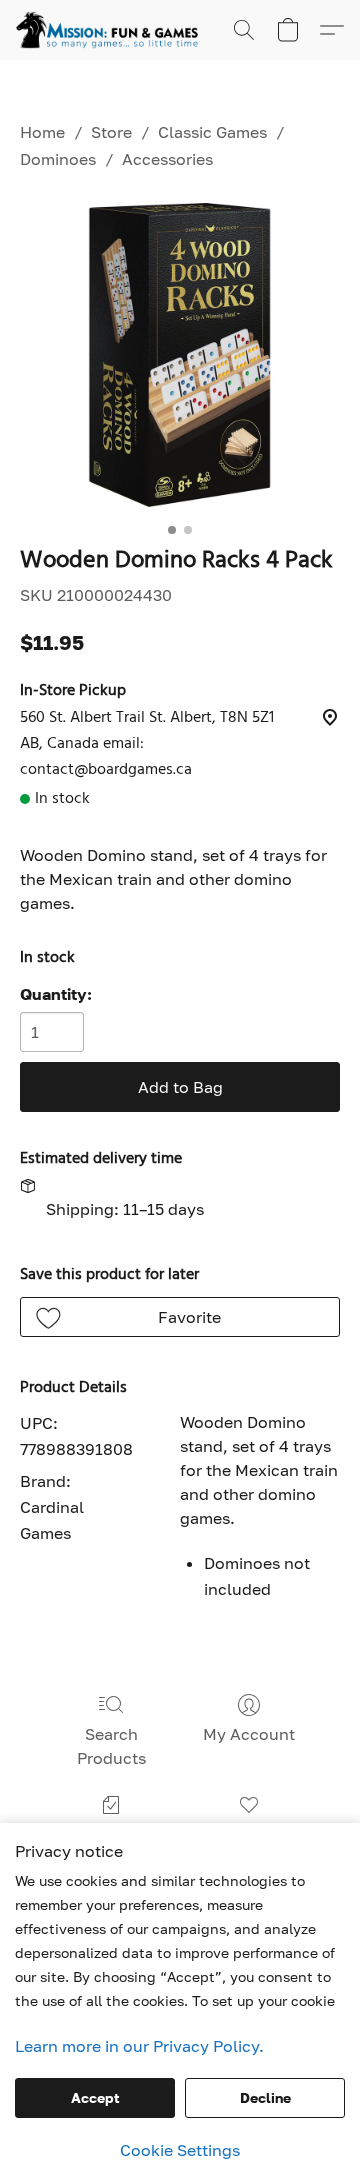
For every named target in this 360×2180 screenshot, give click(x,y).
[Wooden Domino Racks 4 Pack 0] (180, 355)
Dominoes (58, 159)
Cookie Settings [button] (180, 2150)
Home (42, 132)
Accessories (167, 159)
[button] (112, 30)
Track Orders (111, 1834)
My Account (249, 1734)
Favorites (248, 1834)
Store (111, 132)
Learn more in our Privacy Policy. (139, 2046)
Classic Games (212, 132)
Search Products (111, 1746)
